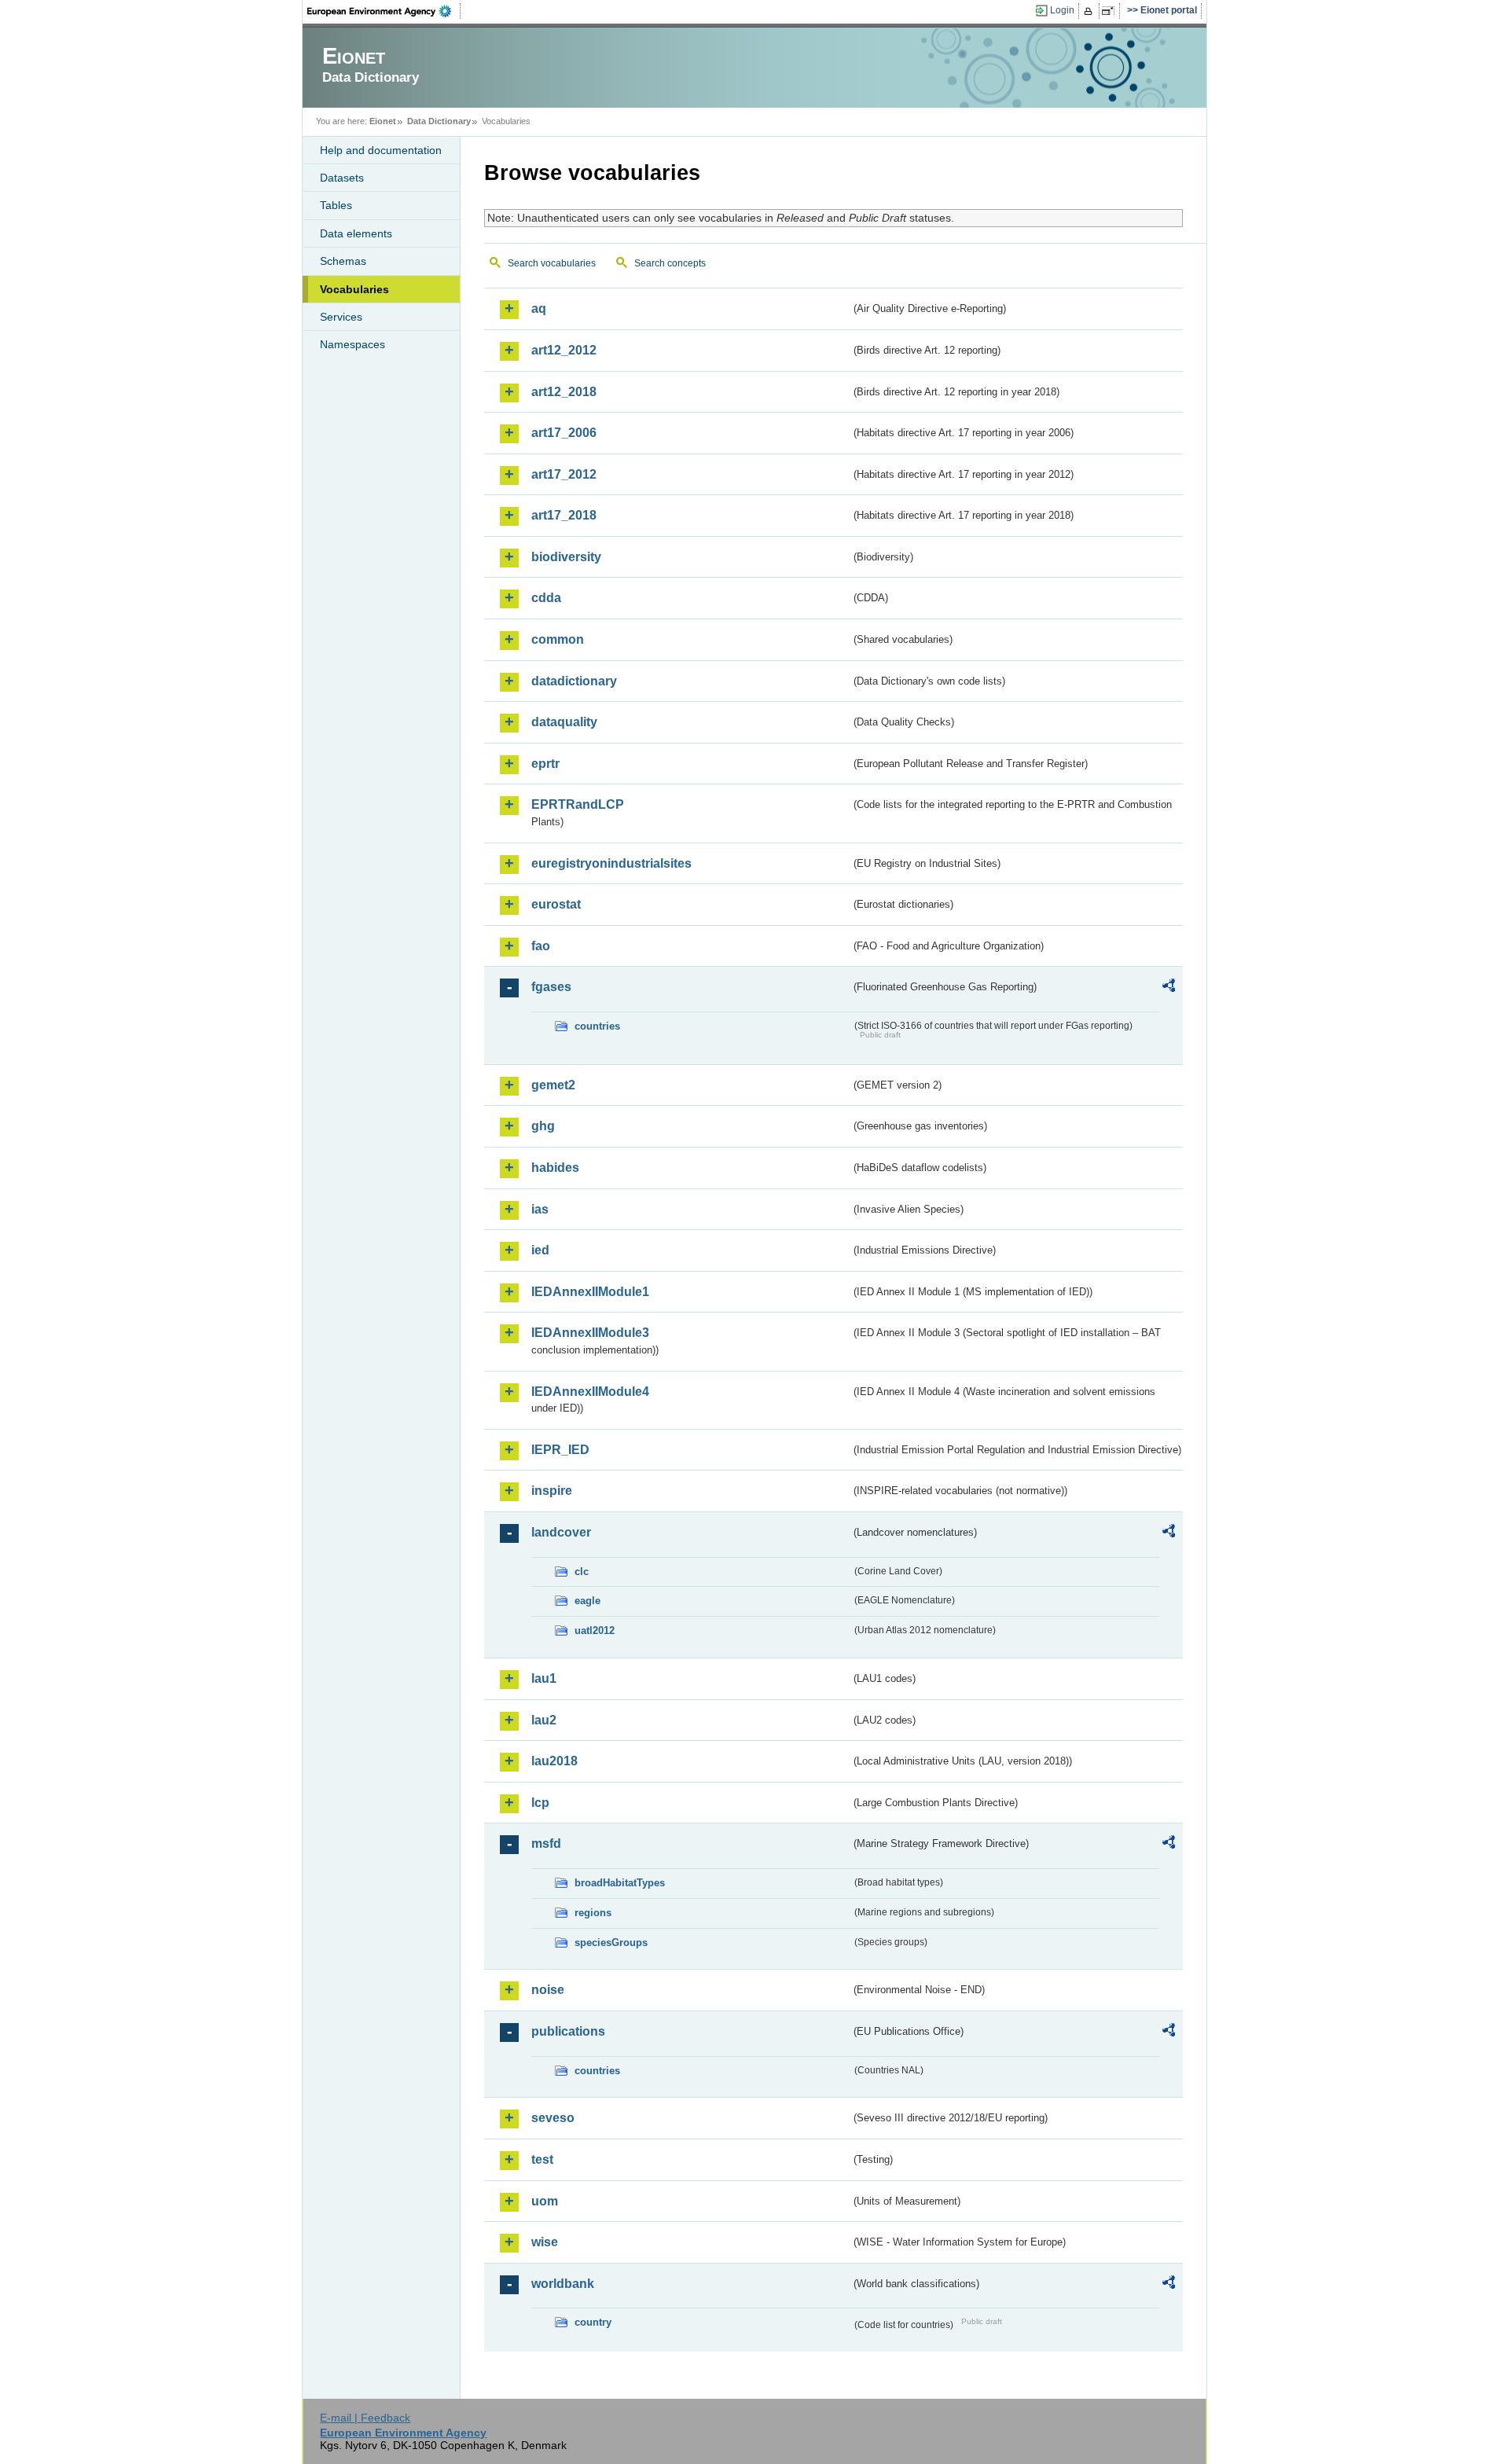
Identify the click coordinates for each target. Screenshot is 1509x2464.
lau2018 (554, 1761)
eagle (587, 1601)
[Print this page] (1090, 11)
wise (545, 2242)
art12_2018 (564, 392)
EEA (384, 11)
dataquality (564, 722)
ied (540, 1250)
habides (555, 1168)
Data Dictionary (439, 121)
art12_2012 (564, 350)
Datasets (342, 178)
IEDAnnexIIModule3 (590, 1333)
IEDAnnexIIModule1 (590, 1292)
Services (341, 317)
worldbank (563, 2284)
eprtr (545, 764)
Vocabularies (354, 289)
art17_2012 (564, 474)
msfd (546, 1843)
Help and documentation (381, 150)
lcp (540, 1803)
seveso (553, 2118)
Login (1062, 10)
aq (539, 308)
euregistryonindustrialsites (611, 863)
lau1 (544, 1678)
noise (548, 1990)
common (558, 639)
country (593, 2322)
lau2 (544, 1720)
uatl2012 (595, 1630)
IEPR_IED (560, 1450)
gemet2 (553, 1085)
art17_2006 (564, 433)
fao (541, 946)
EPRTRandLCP (578, 804)
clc (582, 1572)
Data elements (356, 233)
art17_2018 (564, 515)
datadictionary (574, 681)
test (542, 2159)
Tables (336, 205)
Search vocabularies (552, 263)
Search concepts (670, 263)
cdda (546, 598)
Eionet (383, 121)
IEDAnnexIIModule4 (590, 1392)
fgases (551, 987)
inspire (552, 1491)
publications (568, 2031)
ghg (543, 1126)
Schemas (343, 261)
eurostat (556, 904)
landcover (561, 1532)
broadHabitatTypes (620, 1883)
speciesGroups (611, 1943)
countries (597, 1026)
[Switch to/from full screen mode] (1111, 11)
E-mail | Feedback (365, 2418)
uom (545, 2201)
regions (593, 1913)
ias (540, 1209)
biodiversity (566, 557)
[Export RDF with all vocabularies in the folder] (1169, 988)
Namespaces (352, 344)
